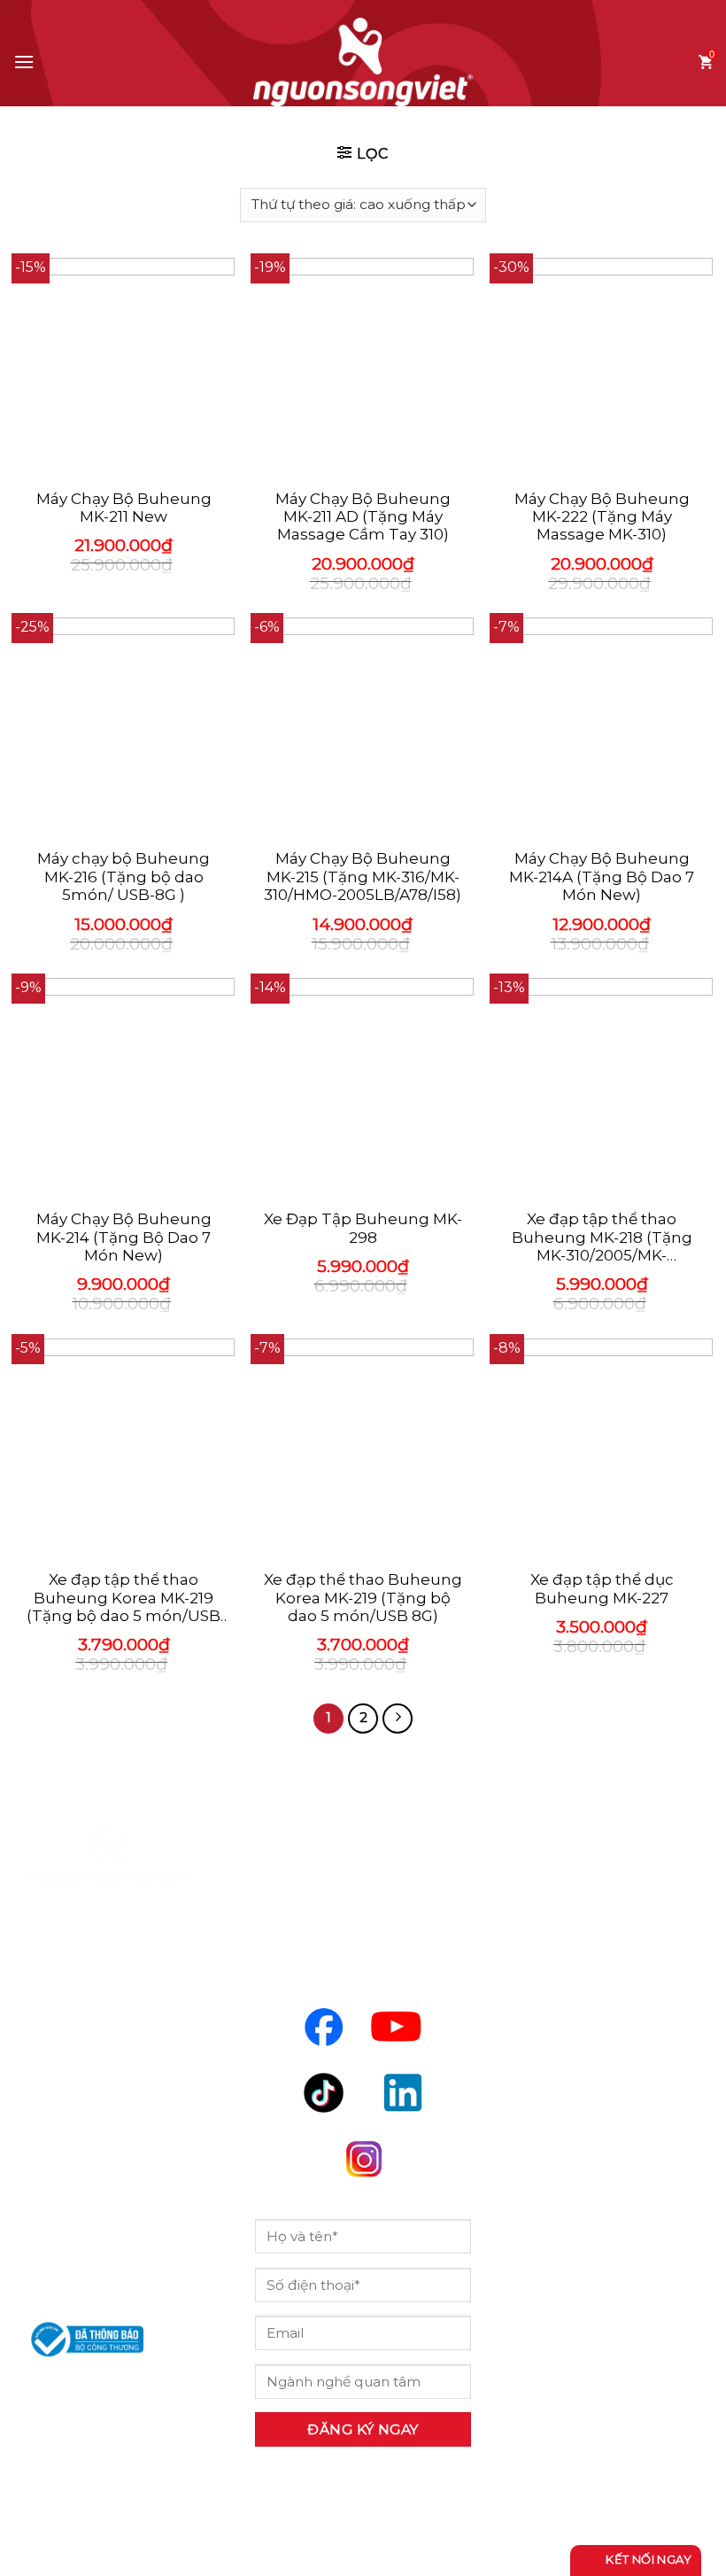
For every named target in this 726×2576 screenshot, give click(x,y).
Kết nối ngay (647, 2559)
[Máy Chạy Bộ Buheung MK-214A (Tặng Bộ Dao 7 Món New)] (602, 728)
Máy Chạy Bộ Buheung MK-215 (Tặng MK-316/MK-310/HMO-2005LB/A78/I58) (363, 877)
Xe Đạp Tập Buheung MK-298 (363, 1228)
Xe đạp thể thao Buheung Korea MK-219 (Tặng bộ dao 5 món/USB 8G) (363, 1598)
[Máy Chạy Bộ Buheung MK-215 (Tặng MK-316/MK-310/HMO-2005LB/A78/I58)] (363, 728)
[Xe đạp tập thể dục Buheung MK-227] (602, 1449)
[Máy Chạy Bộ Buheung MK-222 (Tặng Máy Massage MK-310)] (602, 369)
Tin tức (542, 2077)
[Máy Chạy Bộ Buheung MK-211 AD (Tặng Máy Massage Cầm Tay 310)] (363, 369)
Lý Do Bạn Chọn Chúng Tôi (582, 1964)
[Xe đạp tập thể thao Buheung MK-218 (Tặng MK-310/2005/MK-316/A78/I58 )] (602, 1089)
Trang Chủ (556, 1900)
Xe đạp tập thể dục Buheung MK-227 (602, 1588)
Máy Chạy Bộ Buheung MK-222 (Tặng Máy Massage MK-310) (602, 517)
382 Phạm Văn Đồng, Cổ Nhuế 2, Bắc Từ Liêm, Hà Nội (105, 2142)
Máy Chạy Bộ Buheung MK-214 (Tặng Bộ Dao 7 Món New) (124, 1237)
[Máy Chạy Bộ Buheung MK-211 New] (124, 369)
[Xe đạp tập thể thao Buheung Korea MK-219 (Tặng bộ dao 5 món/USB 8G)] (124, 1449)
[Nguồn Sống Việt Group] (363, 62)
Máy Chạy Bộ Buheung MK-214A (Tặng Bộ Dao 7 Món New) (602, 877)
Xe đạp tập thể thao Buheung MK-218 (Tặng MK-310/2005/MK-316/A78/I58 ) (602, 1237)
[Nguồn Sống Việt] (110, 1856)
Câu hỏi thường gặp (598, 2127)
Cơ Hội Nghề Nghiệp (601, 2028)
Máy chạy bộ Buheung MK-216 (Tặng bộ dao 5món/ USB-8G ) (124, 877)
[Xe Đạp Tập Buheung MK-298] (363, 1089)
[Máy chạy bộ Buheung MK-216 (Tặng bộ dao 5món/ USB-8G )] (124, 728)
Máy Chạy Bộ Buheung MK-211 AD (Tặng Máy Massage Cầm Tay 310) (363, 517)
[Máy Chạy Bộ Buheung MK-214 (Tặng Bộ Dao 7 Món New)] (124, 1089)
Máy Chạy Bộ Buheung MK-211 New (124, 508)
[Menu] (24, 62)
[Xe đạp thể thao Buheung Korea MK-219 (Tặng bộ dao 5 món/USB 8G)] (363, 1449)
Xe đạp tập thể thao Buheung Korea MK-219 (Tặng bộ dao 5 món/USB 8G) (124, 1598)
